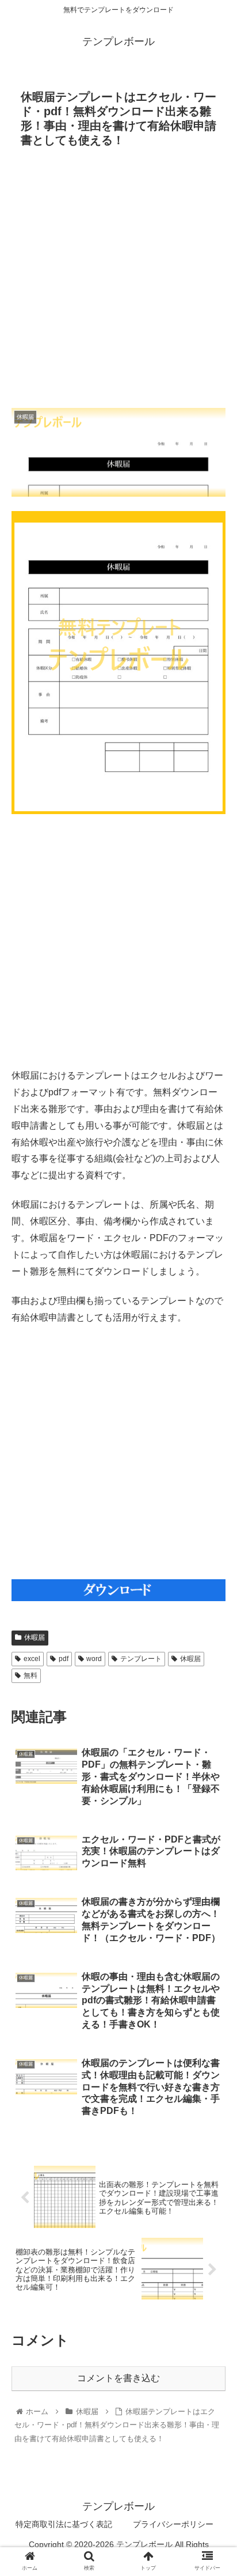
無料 (30, 1675)
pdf (64, 1659)
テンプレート (141, 1659)
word (94, 1659)
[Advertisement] (118, 281)
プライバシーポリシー (173, 2524)
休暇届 (35, 1637)
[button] (213, 1566)
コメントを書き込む (118, 2378)
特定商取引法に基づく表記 (64, 2524)
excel (32, 1659)
